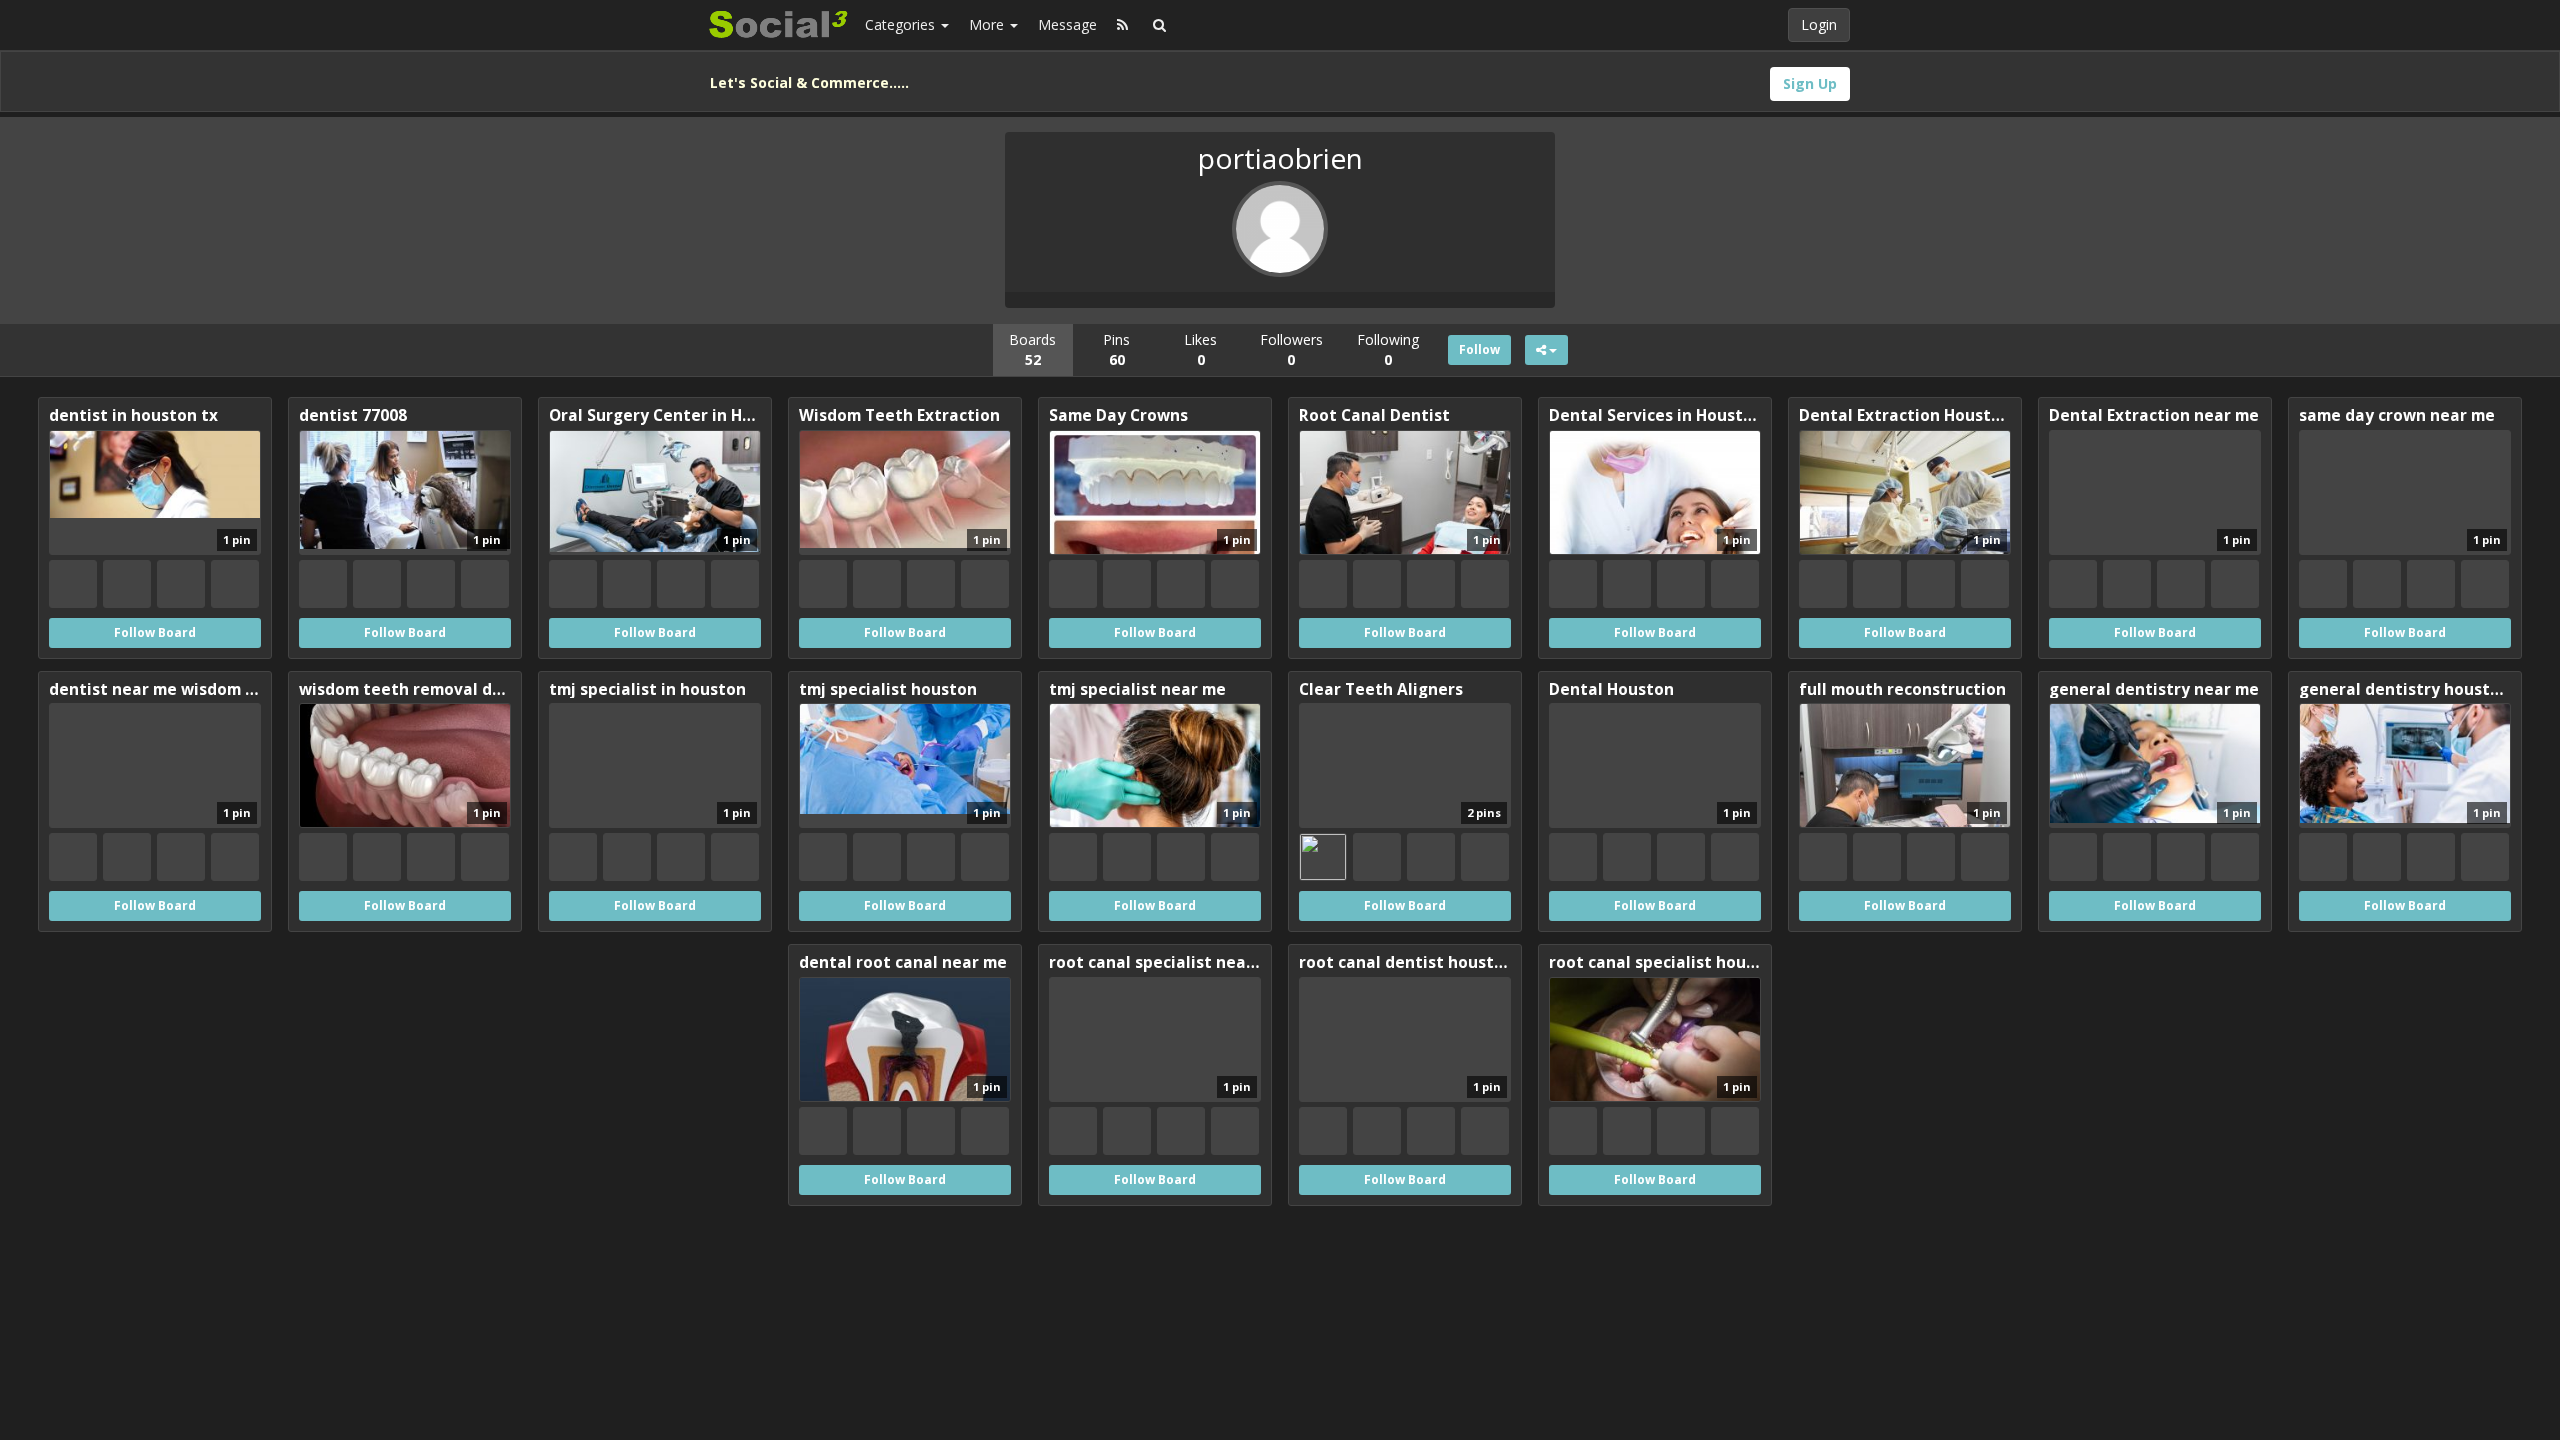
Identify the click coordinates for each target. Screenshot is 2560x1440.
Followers (1291, 349)
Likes (1200, 349)
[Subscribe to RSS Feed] (1122, 25)
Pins (1116, 349)
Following (1388, 349)
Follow (1479, 349)
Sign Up (1810, 83)
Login (1819, 24)
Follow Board (155, 632)
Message (1067, 24)
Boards (1032, 349)
